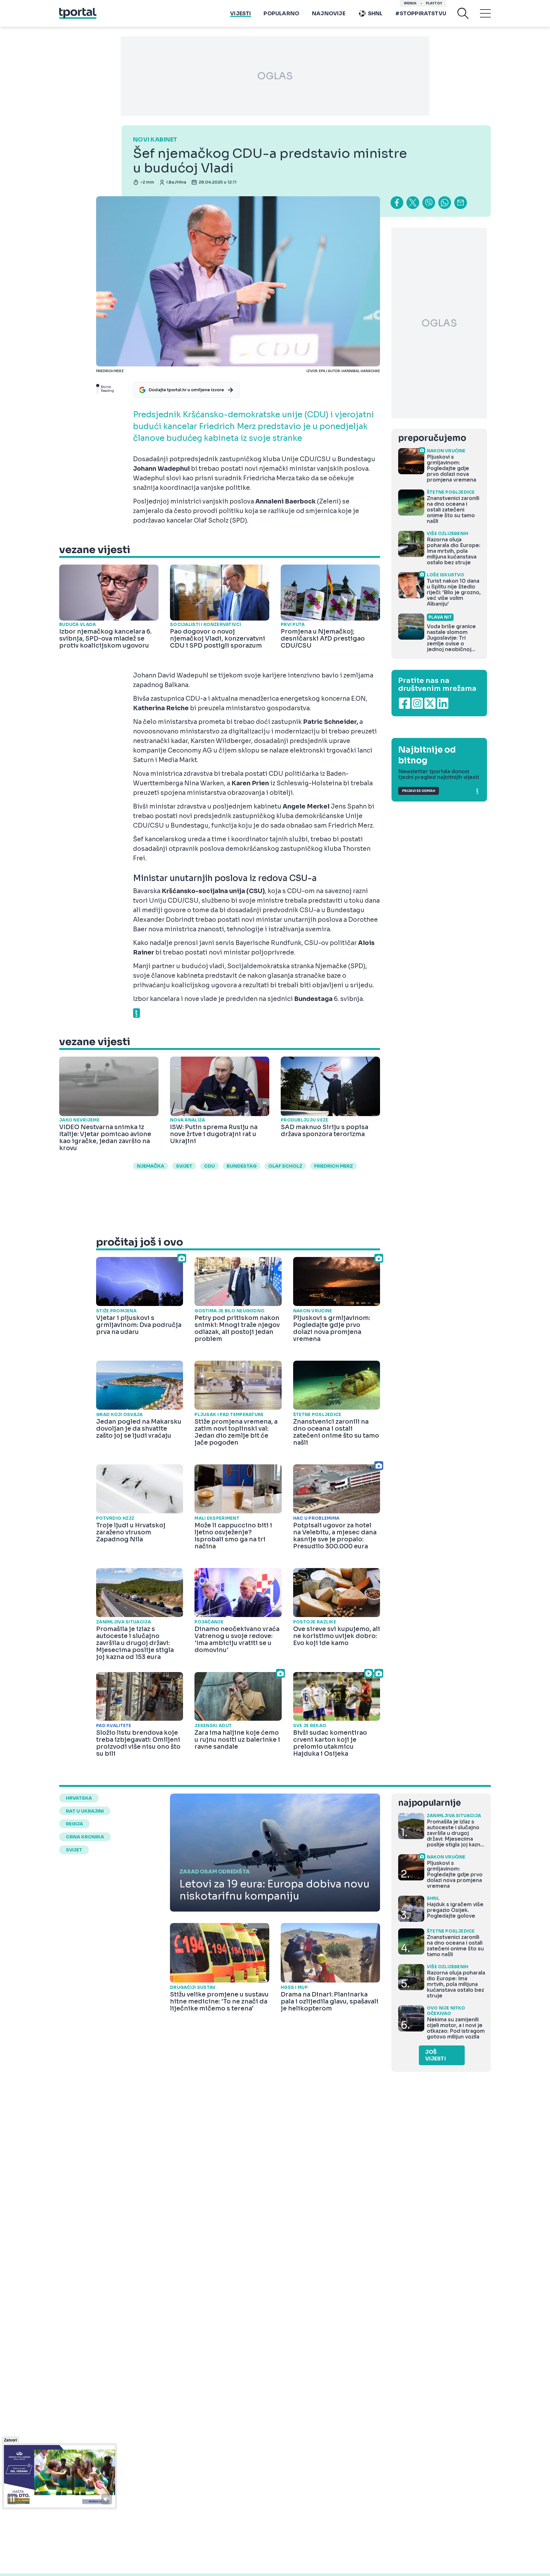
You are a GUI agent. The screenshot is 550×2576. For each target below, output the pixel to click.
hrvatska (79, 1798)
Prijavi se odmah (419, 791)
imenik (410, 3)
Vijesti (240, 14)
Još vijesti (436, 2055)
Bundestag (242, 1166)
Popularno (281, 14)
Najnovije (329, 14)
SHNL (375, 14)
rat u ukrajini (85, 1811)
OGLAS (275, 76)
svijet (184, 1166)
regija (74, 1824)
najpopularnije (429, 1803)
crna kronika (85, 1837)
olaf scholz (285, 1166)
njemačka (151, 1166)
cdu (209, 1166)
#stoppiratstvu (421, 14)
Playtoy (434, 3)
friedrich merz (334, 1166)
